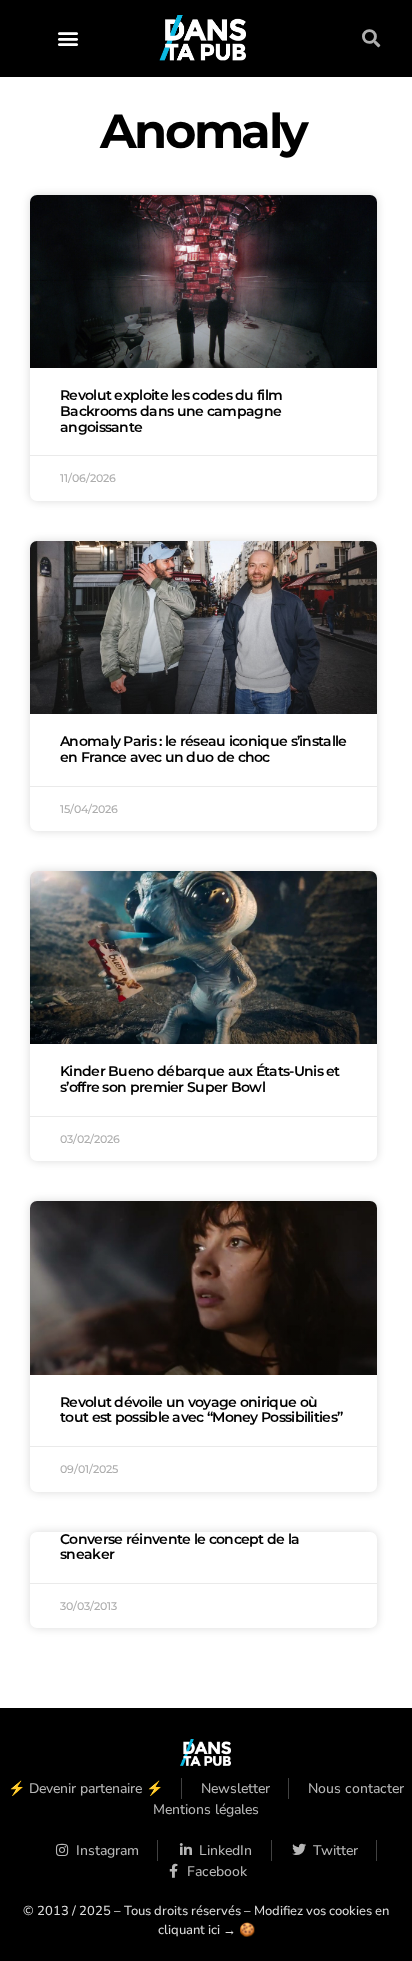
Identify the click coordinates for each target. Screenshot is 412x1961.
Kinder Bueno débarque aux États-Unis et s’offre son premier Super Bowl (200, 1079)
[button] (67, 38)
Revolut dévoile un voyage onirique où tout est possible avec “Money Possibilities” (201, 1410)
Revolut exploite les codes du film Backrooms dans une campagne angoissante (171, 411)
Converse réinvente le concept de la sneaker (180, 1547)
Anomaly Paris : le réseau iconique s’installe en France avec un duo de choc (203, 749)
